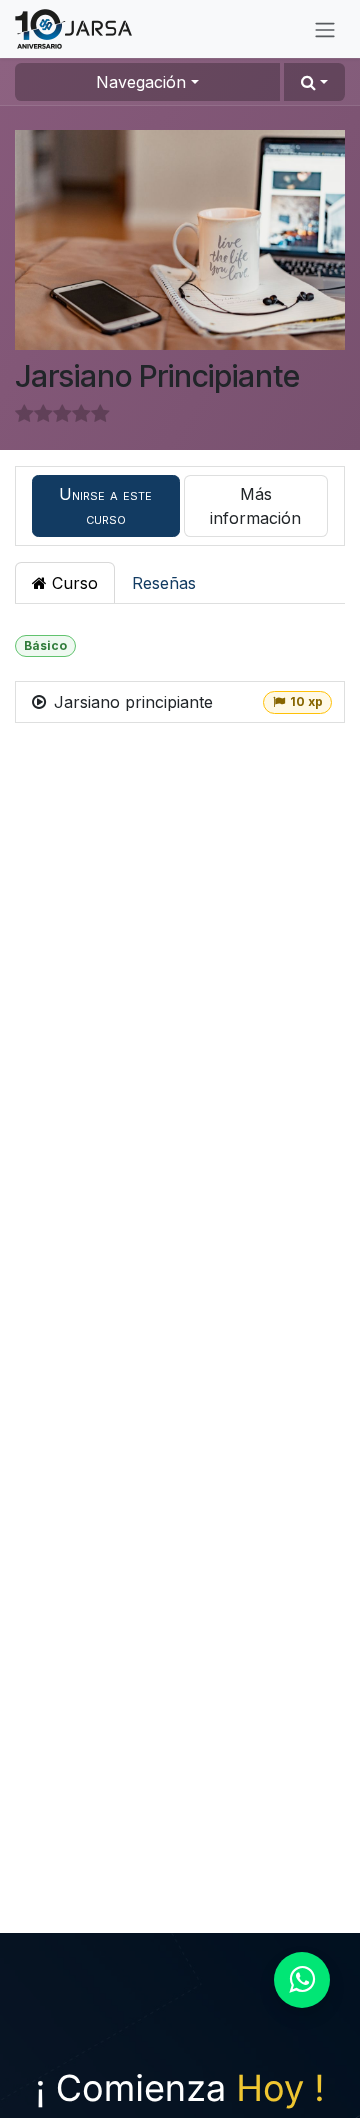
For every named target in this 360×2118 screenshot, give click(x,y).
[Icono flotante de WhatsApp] (302, 1980)
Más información (255, 506)
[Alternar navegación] (325, 29)
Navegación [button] (141, 82)
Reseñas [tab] (164, 583)
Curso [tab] (72, 583)
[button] (314, 82)
